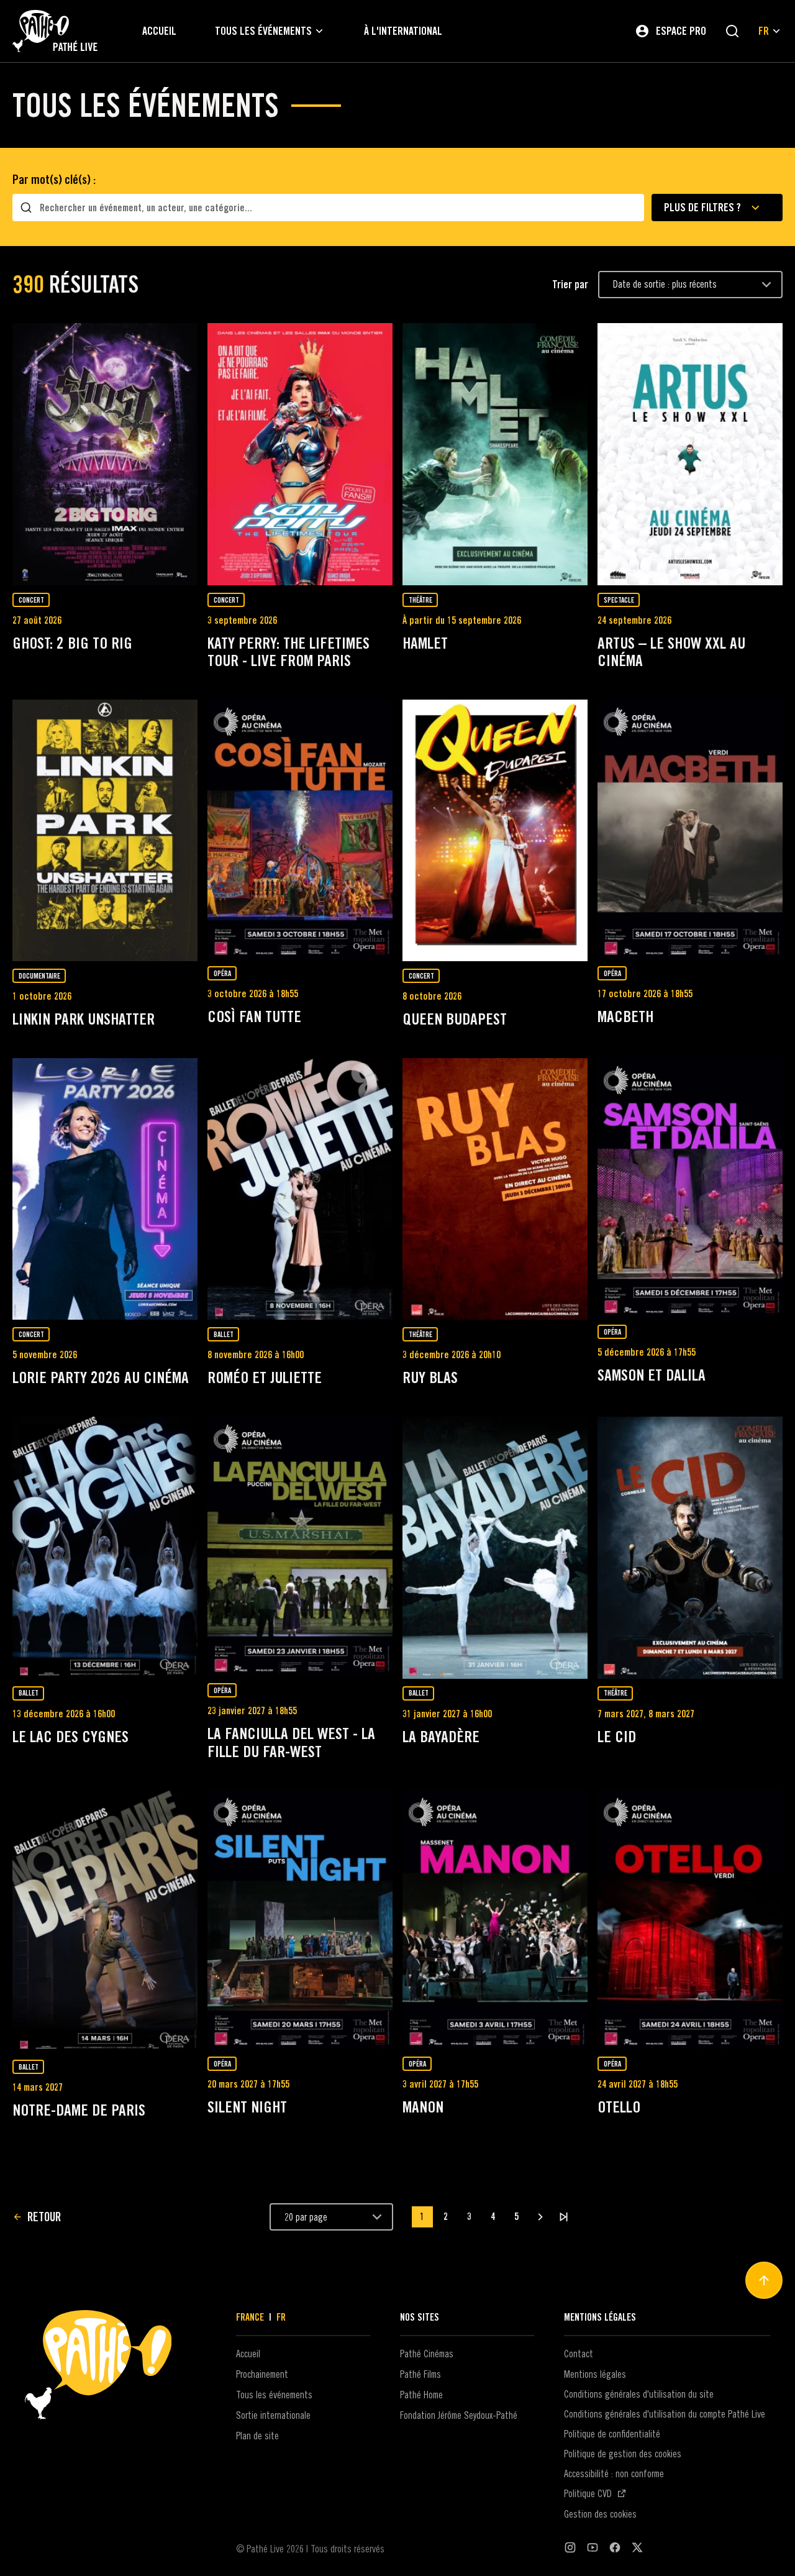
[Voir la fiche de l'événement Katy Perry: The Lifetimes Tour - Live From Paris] (300, 454)
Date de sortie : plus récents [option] (665, 284)
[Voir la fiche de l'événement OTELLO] (690, 1920)
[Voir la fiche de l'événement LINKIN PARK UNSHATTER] (105, 831)
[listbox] (690, 285)
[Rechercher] (732, 31)
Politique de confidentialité (612, 2434)
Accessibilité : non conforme (614, 2473)
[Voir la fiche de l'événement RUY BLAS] (495, 1189)
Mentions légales (595, 2374)
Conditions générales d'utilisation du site (639, 2394)
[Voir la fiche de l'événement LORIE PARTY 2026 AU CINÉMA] (105, 1189)
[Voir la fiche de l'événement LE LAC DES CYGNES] (105, 1548)
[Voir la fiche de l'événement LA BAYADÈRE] (495, 1548)
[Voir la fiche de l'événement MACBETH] (690, 829)
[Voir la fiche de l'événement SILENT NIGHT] (300, 1920)
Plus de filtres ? (702, 207)
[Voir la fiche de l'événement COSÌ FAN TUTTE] (300, 829)
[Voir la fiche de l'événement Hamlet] (495, 454)
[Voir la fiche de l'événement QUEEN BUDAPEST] (495, 831)
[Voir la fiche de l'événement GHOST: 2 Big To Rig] (105, 454)
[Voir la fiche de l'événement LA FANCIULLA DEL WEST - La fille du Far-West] (300, 1546)
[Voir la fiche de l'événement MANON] (495, 1920)
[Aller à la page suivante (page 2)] (540, 2217)
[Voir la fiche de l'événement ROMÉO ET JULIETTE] (300, 1189)
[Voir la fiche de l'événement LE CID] (690, 1548)
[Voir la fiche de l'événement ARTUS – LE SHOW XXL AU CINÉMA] (690, 454)
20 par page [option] (306, 2217)
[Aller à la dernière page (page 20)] (564, 2217)
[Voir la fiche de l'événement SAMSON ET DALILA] (690, 1188)
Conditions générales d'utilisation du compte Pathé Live (665, 2414)
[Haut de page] (764, 2280)
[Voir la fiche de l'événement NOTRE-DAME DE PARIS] (105, 1921)
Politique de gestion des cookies (623, 2454)
